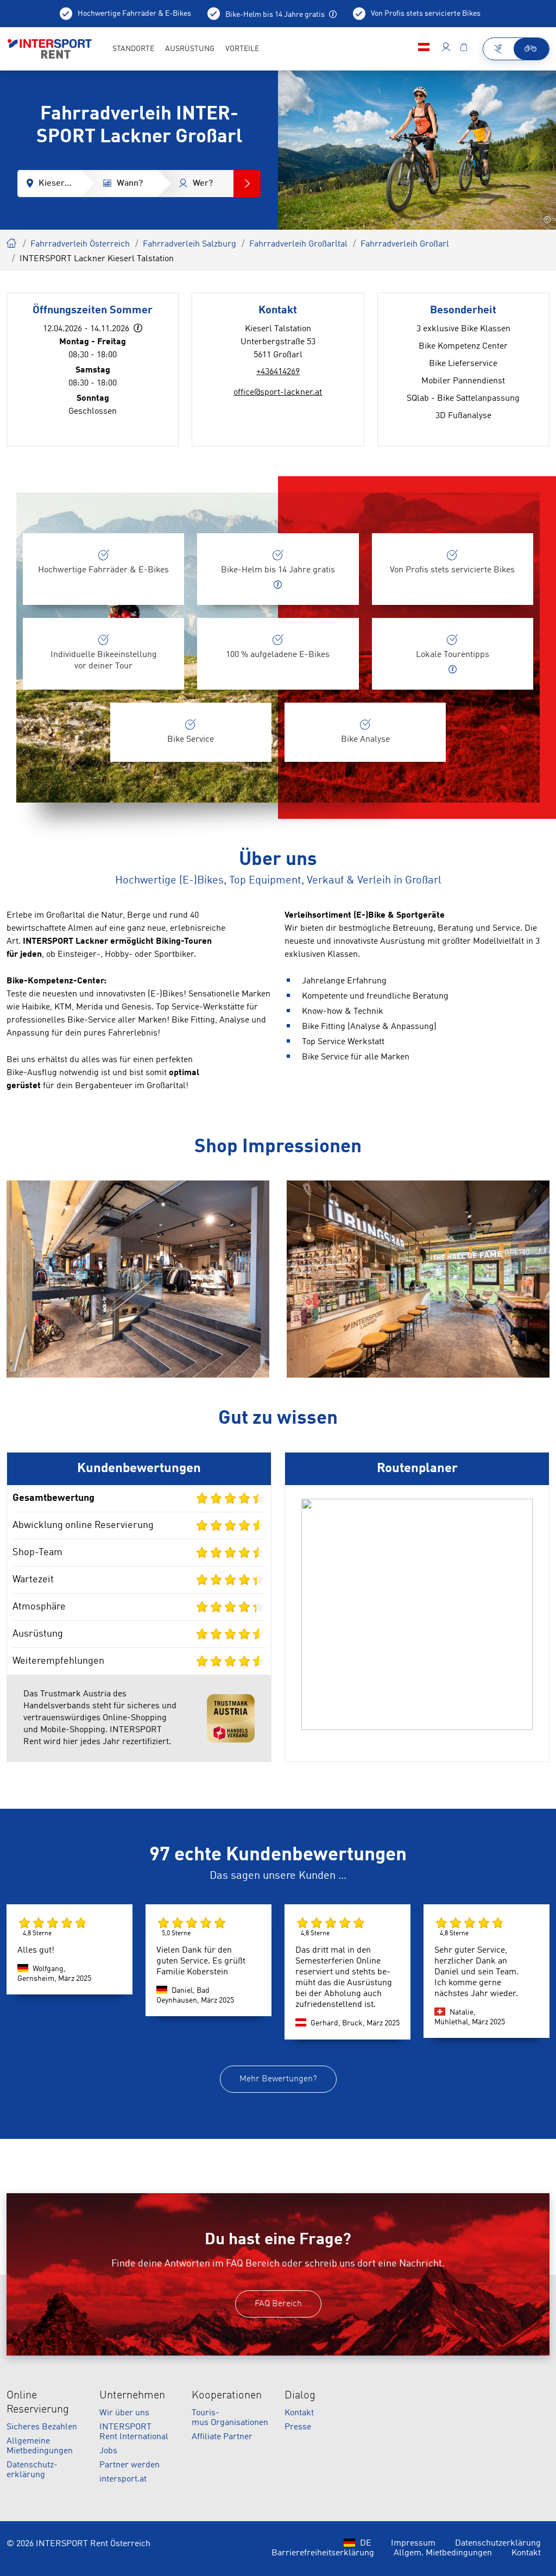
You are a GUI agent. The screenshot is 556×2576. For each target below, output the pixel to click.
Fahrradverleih (12, 242)
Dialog (300, 2396)
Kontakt (299, 2413)
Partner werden (129, 2465)
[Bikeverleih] (531, 49)
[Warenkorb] (464, 49)
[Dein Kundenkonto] (446, 49)
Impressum (413, 2543)
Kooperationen (227, 2396)
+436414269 (278, 372)
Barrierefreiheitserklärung (323, 2553)
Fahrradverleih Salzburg (189, 244)
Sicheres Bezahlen (42, 2427)
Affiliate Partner (222, 2437)
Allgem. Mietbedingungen (443, 2553)
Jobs (108, 2451)
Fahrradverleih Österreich (80, 244)
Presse (298, 2427)
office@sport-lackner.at (278, 393)
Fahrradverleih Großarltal (298, 244)
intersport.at (123, 2479)
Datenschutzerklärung (498, 2543)
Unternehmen (132, 2396)
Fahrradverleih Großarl (405, 244)
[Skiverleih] (499, 49)
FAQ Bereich (278, 2304)
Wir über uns (124, 2413)
